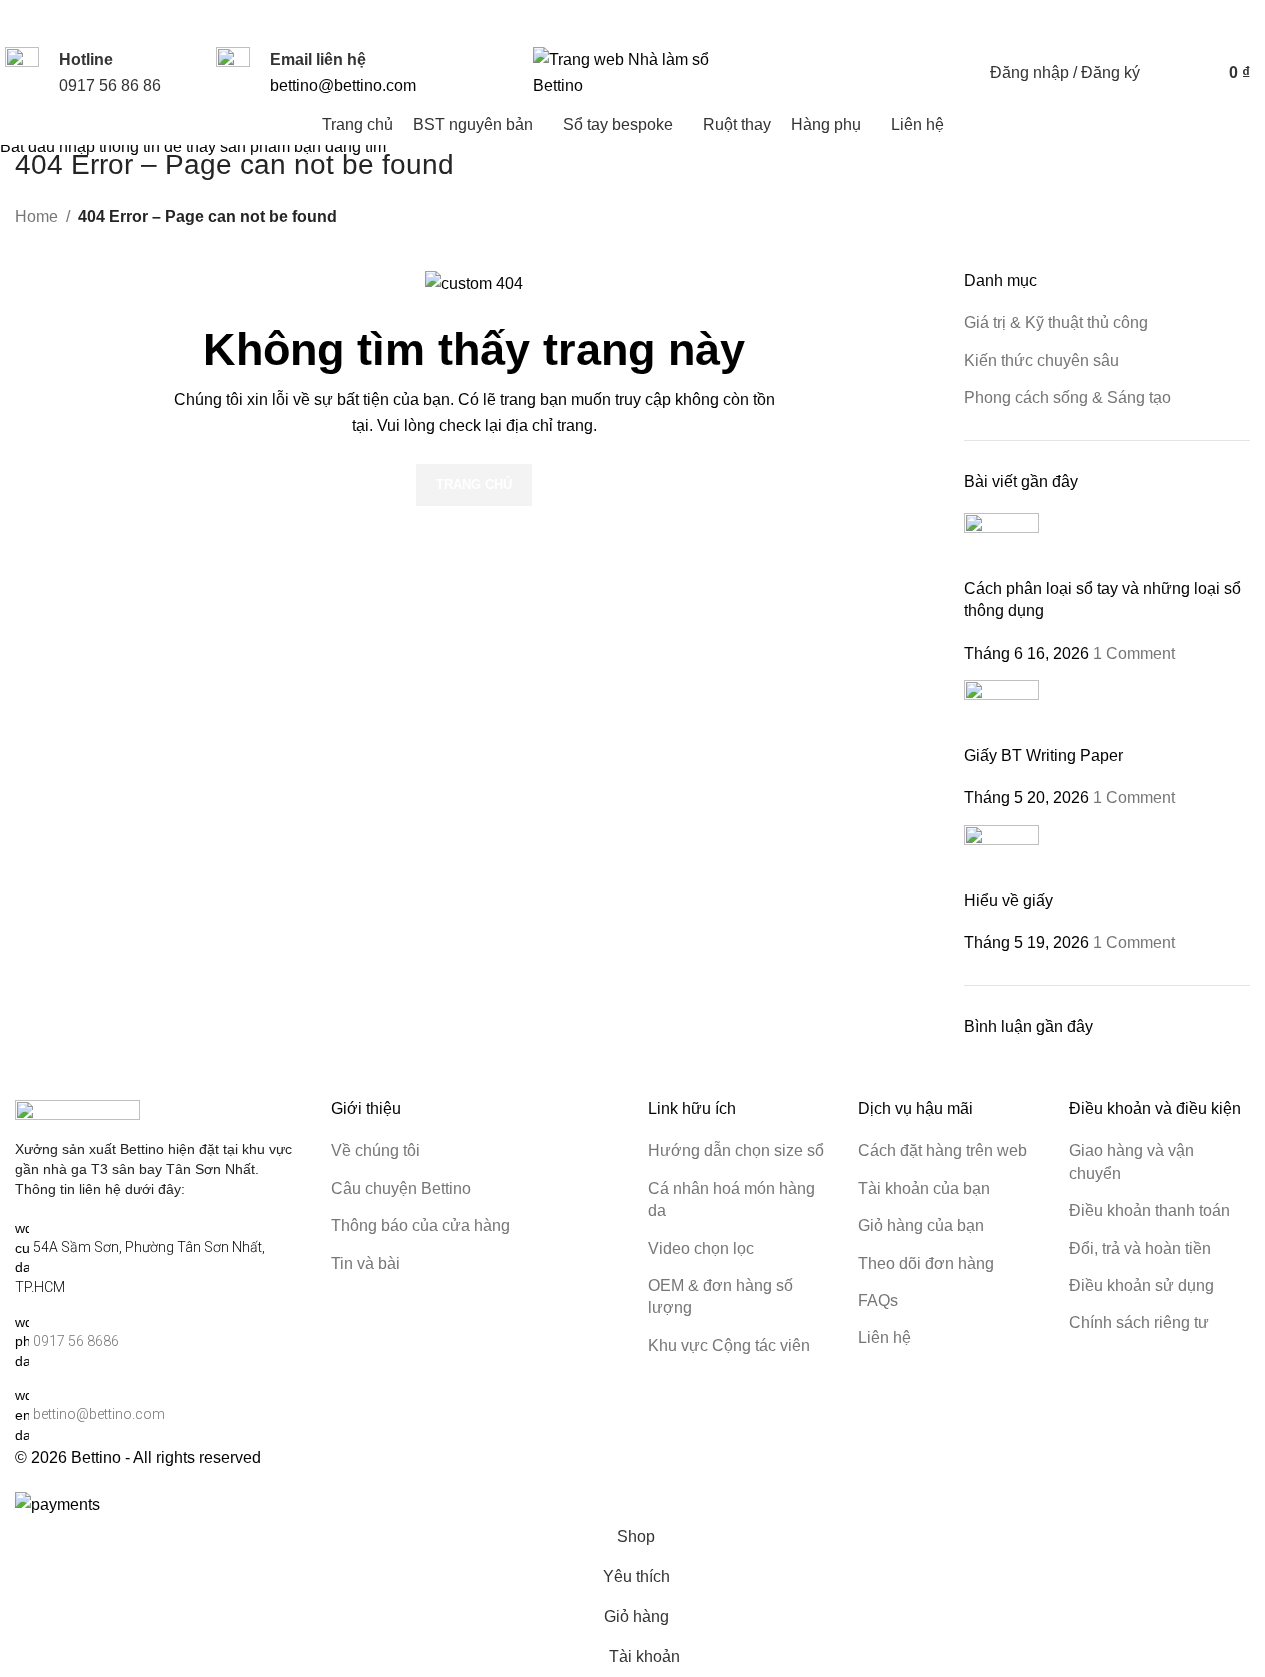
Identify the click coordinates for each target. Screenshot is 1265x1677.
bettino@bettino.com (343, 85)
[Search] (1168, 73)
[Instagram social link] (1101, 21)
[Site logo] (633, 71)
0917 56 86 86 (110, 85)
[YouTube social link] (1125, 21)
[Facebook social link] (1077, 21)
